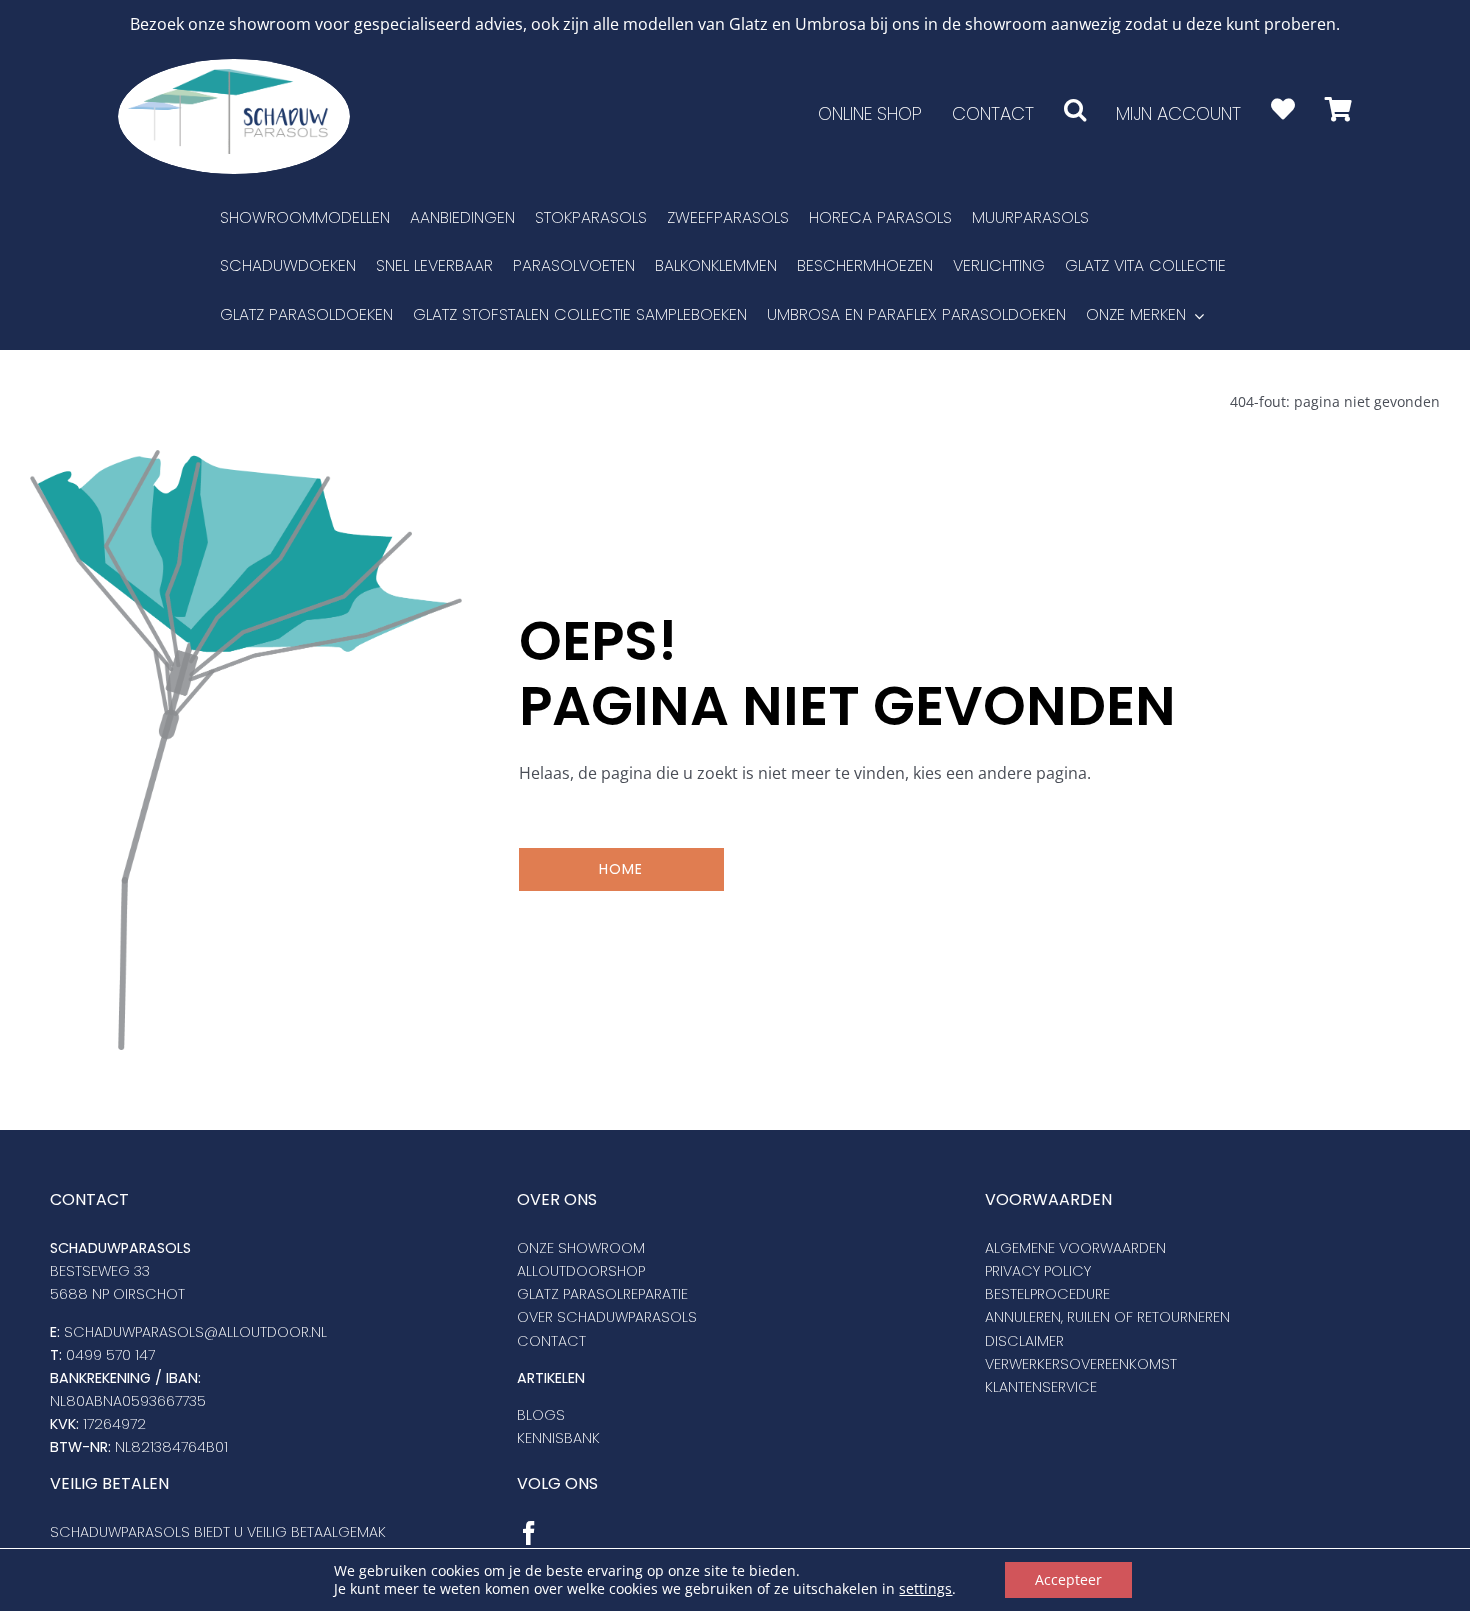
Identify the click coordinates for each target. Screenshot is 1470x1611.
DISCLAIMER (1024, 1341)
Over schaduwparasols (607, 1317)
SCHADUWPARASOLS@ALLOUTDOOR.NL (195, 1332)
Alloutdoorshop (581, 1271)
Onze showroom (581, 1248)
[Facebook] (529, 1533)
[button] (1075, 109)
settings (925, 1589)
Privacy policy (1038, 1271)
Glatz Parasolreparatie (602, 1294)
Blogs (541, 1415)
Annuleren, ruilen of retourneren (1107, 1317)
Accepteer (1068, 1579)
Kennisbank (558, 1438)
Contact (551, 1341)
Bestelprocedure (1047, 1294)
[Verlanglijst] (1283, 109)
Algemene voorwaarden (1075, 1248)
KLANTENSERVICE (1041, 1387)
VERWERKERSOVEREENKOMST (1081, 1364)
